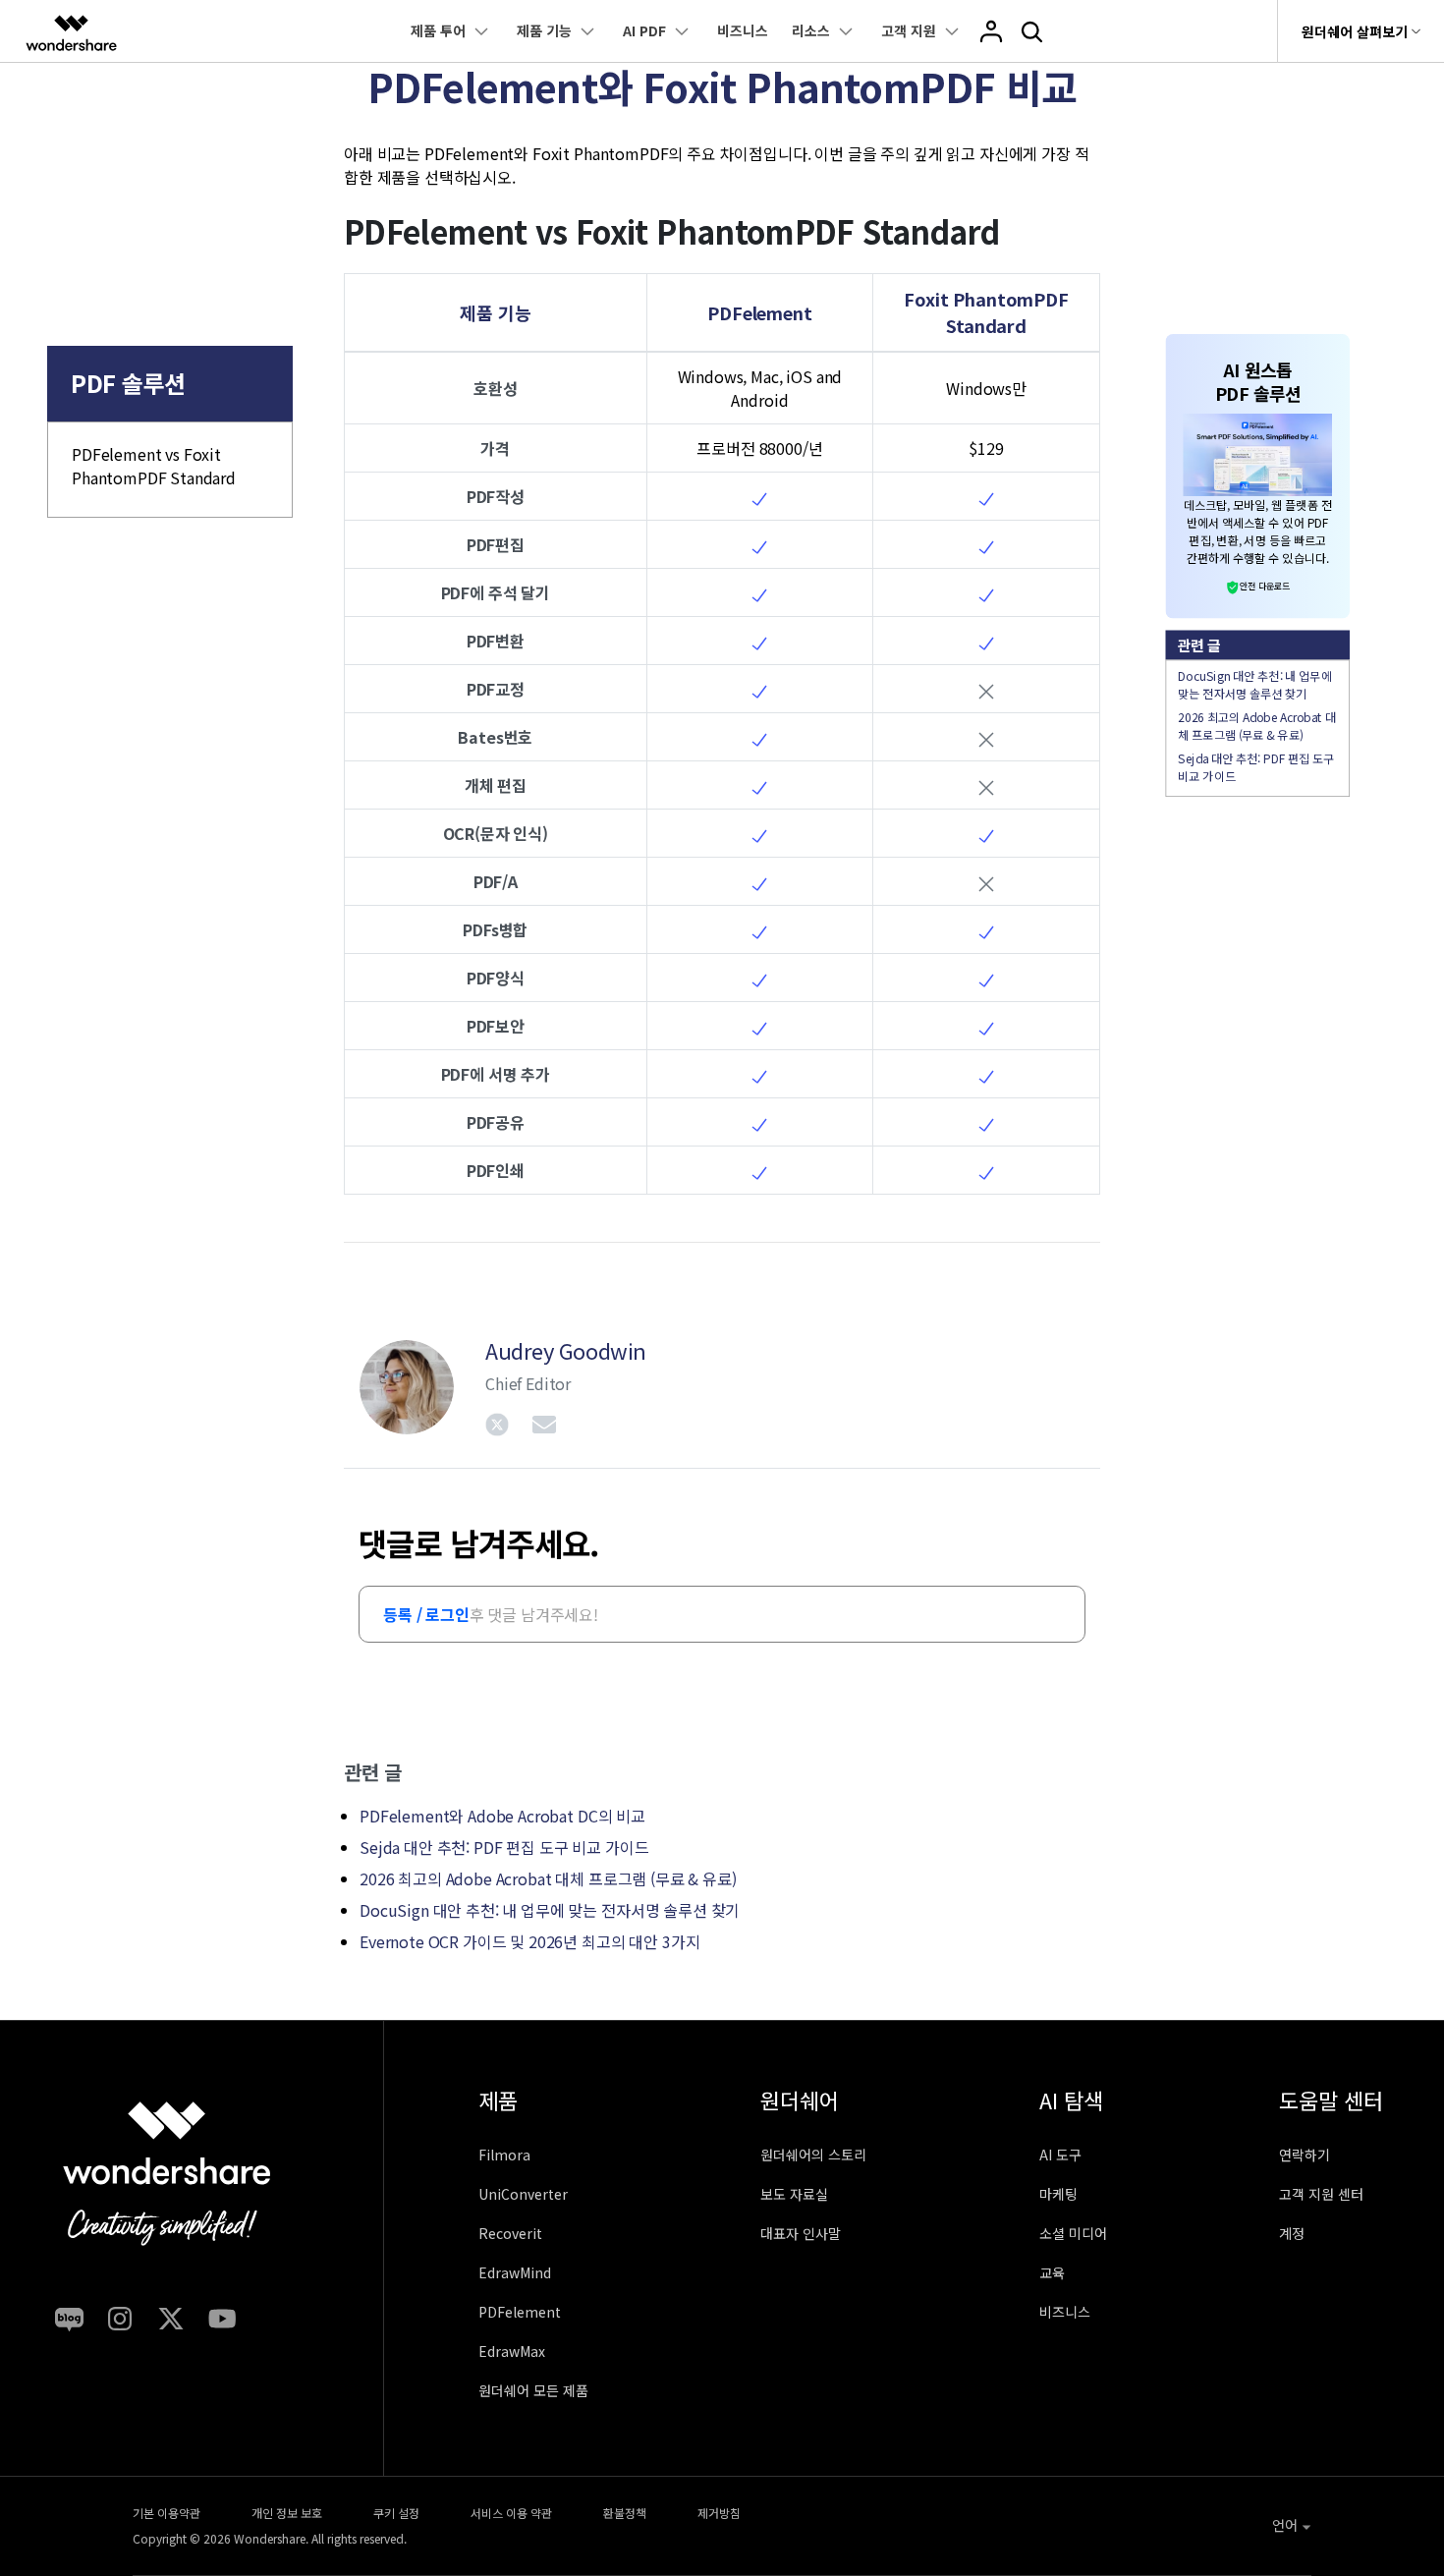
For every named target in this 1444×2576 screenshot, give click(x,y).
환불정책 (625, 2513)
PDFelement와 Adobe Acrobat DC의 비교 (502, 1816)
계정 (1292, 2233)
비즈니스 (743, 30)
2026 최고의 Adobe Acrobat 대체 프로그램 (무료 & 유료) (548, 1878)
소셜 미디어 (1073, 2233)
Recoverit (510, 2233)
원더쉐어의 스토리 (813, 2155)
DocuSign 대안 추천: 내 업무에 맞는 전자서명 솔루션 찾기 (550, 1910)
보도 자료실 (794, 2194)
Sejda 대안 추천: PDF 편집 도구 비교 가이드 (504, 1847)
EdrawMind (515, 2272)
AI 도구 (1060, 2155)
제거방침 (719, 2513)
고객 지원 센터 (1321, 2194)
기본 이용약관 (167, 2513)
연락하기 (1305, 2155)
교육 (1052, 2272)
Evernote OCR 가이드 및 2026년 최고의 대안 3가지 (529, 1941)
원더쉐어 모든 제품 (533, 2390)
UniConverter (523, 2194)
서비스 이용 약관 (511, 2513)
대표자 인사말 (801, 2233)
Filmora (504, 2155)
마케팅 (1058, 2194)
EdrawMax (512, 2351)
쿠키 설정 (396, 2513)
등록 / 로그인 (426, 1614)
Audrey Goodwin (566, 1350)
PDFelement (520, 2312)
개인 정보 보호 (287, 2513)
